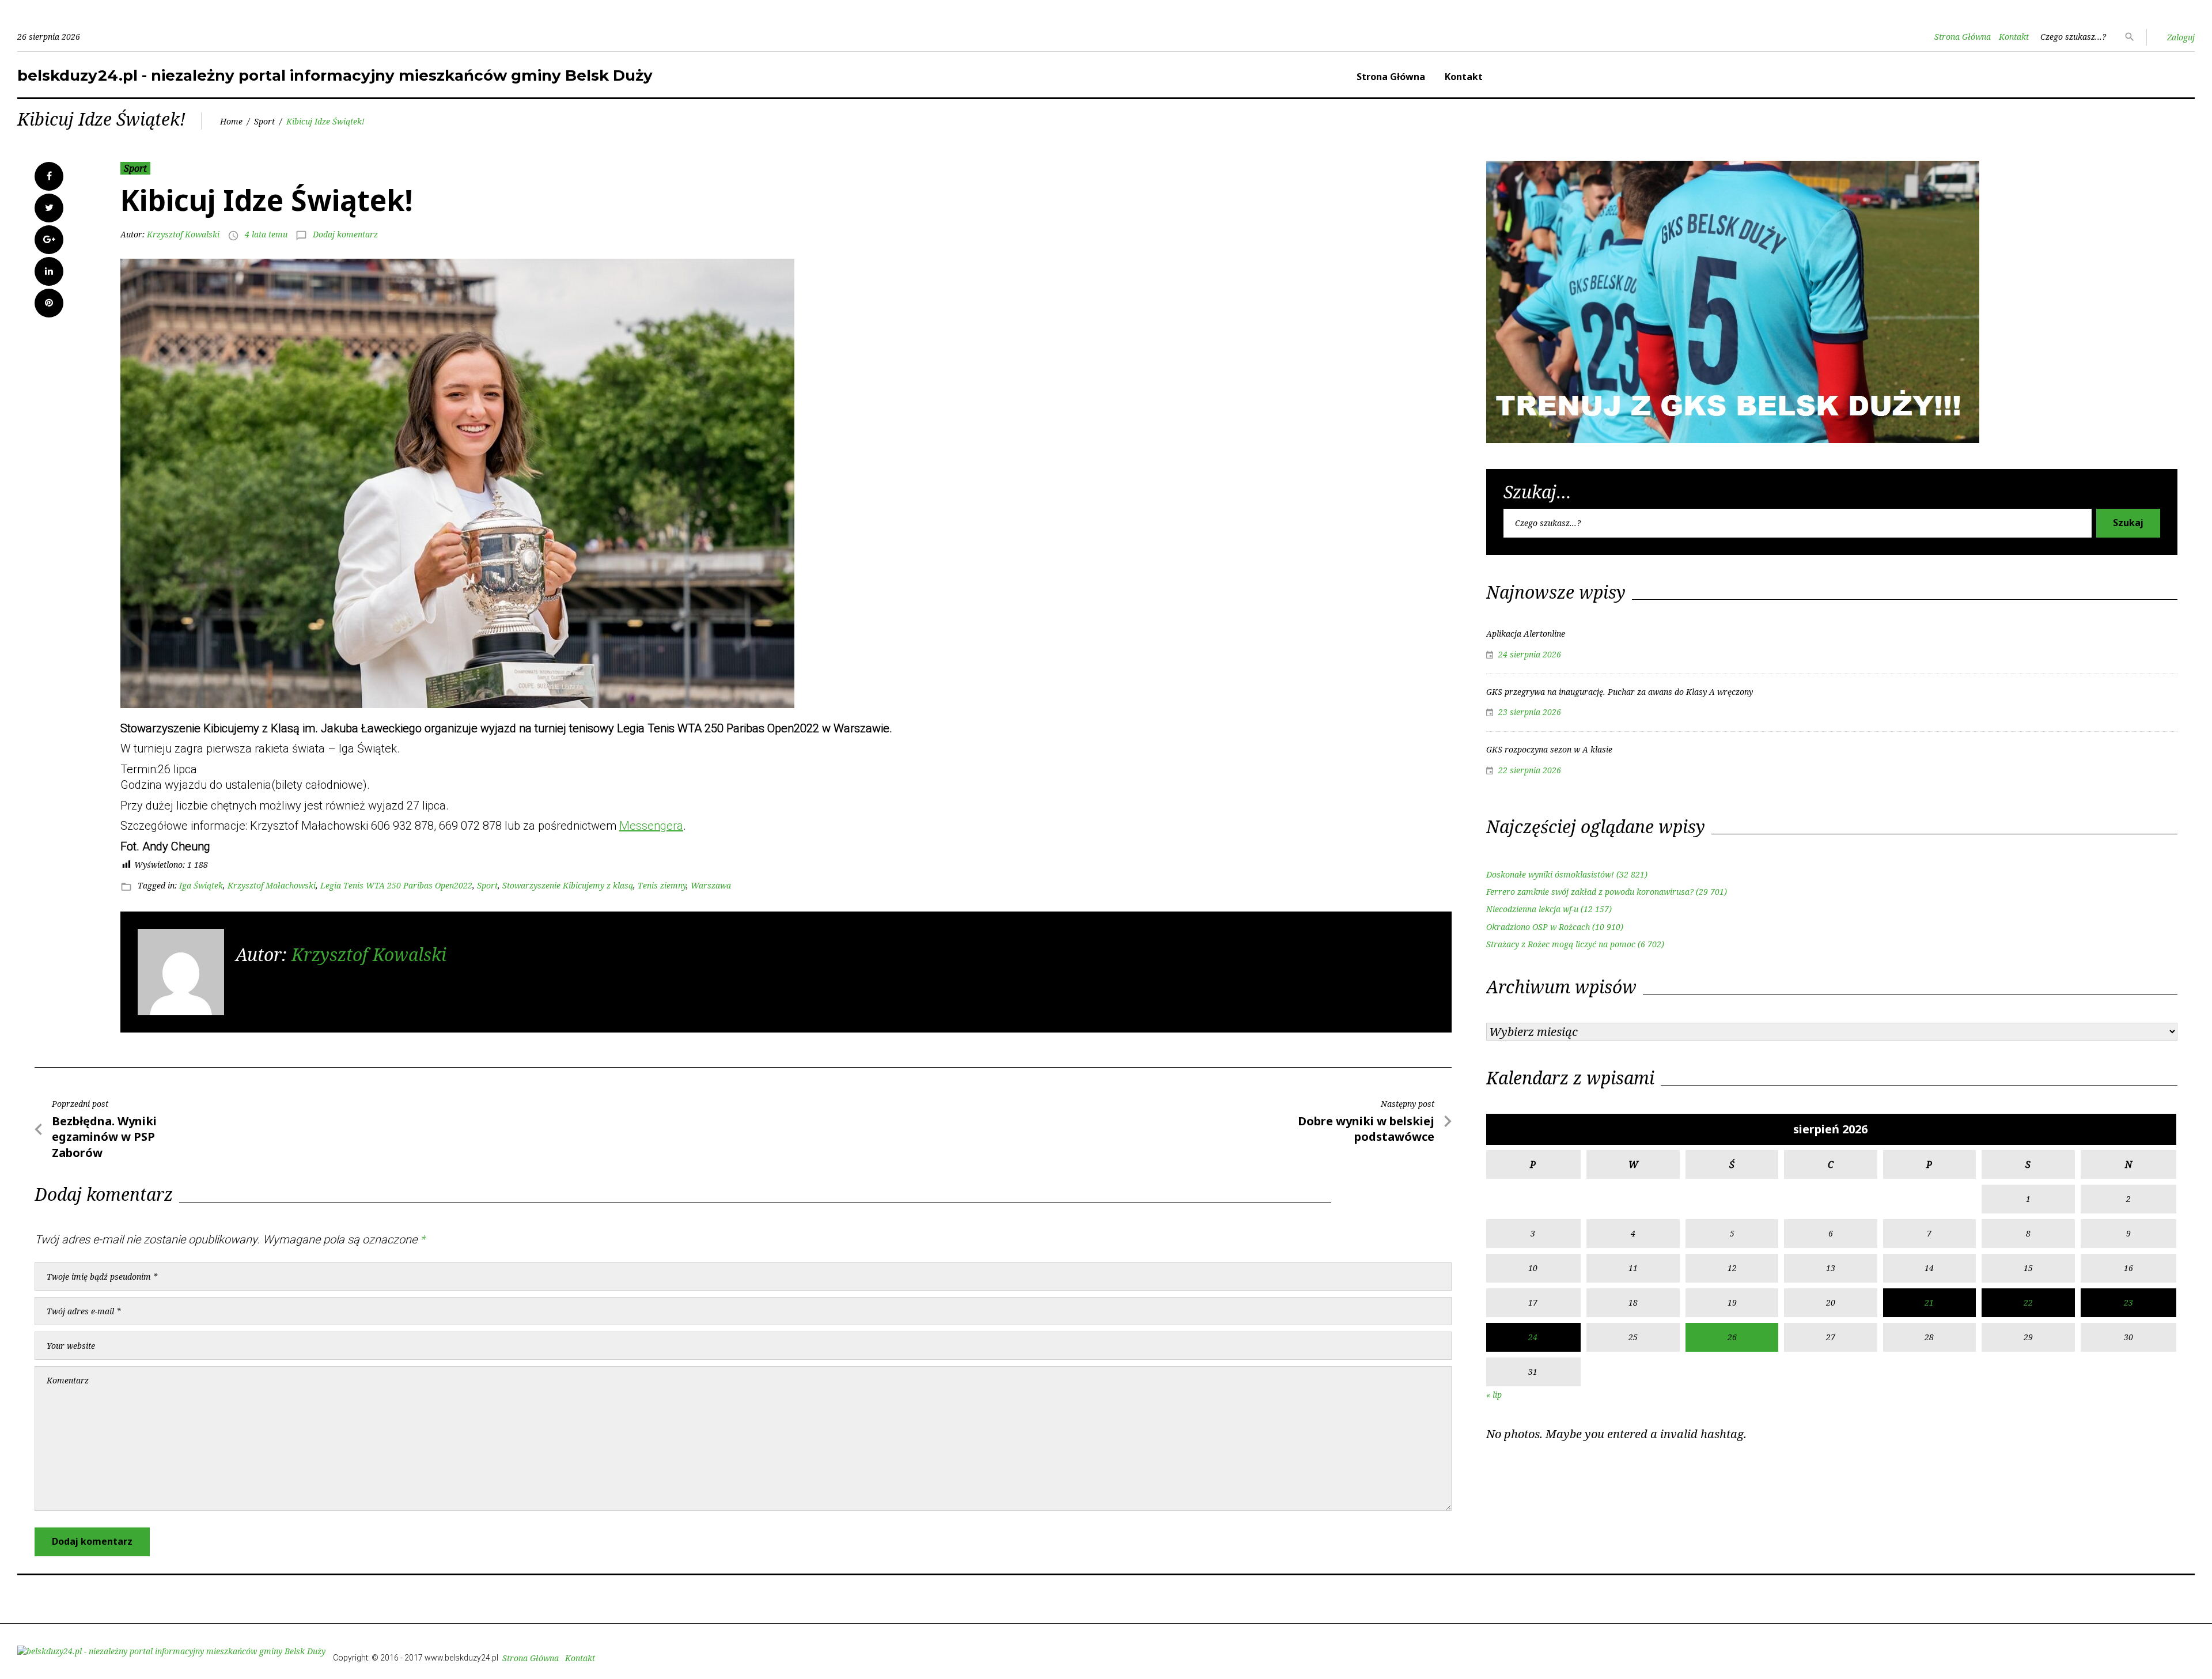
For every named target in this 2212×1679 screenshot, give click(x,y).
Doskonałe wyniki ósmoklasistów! (1550, 874)
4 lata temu (266, 234)
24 (1533, 1337)
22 (2028, 1302)
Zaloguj (2181, 37)
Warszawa (711, 885)
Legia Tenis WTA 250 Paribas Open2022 (396, 885)
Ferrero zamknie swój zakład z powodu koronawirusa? (1590, 892)
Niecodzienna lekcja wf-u (1532, 909)
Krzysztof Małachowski (272, 885)
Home (231, 121)
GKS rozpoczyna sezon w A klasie (1549, 749)
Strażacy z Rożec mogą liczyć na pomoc (1561, 944)
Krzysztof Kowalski (183, 234)
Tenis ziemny (662, 885)
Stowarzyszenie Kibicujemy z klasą (568, 885)
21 (1929, 1302)
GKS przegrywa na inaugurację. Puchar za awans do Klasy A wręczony (1620, 692)
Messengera (651, 826)
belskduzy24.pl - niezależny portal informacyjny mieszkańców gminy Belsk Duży (335, 75)
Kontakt (2014, 37)
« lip (1494, 1395)
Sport (264, 121)
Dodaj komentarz (345, 234)
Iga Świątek (201, 885)
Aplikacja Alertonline (1526, 634)
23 (2128, 1302)
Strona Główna (1963, 37)
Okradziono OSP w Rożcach (1538, 927)
